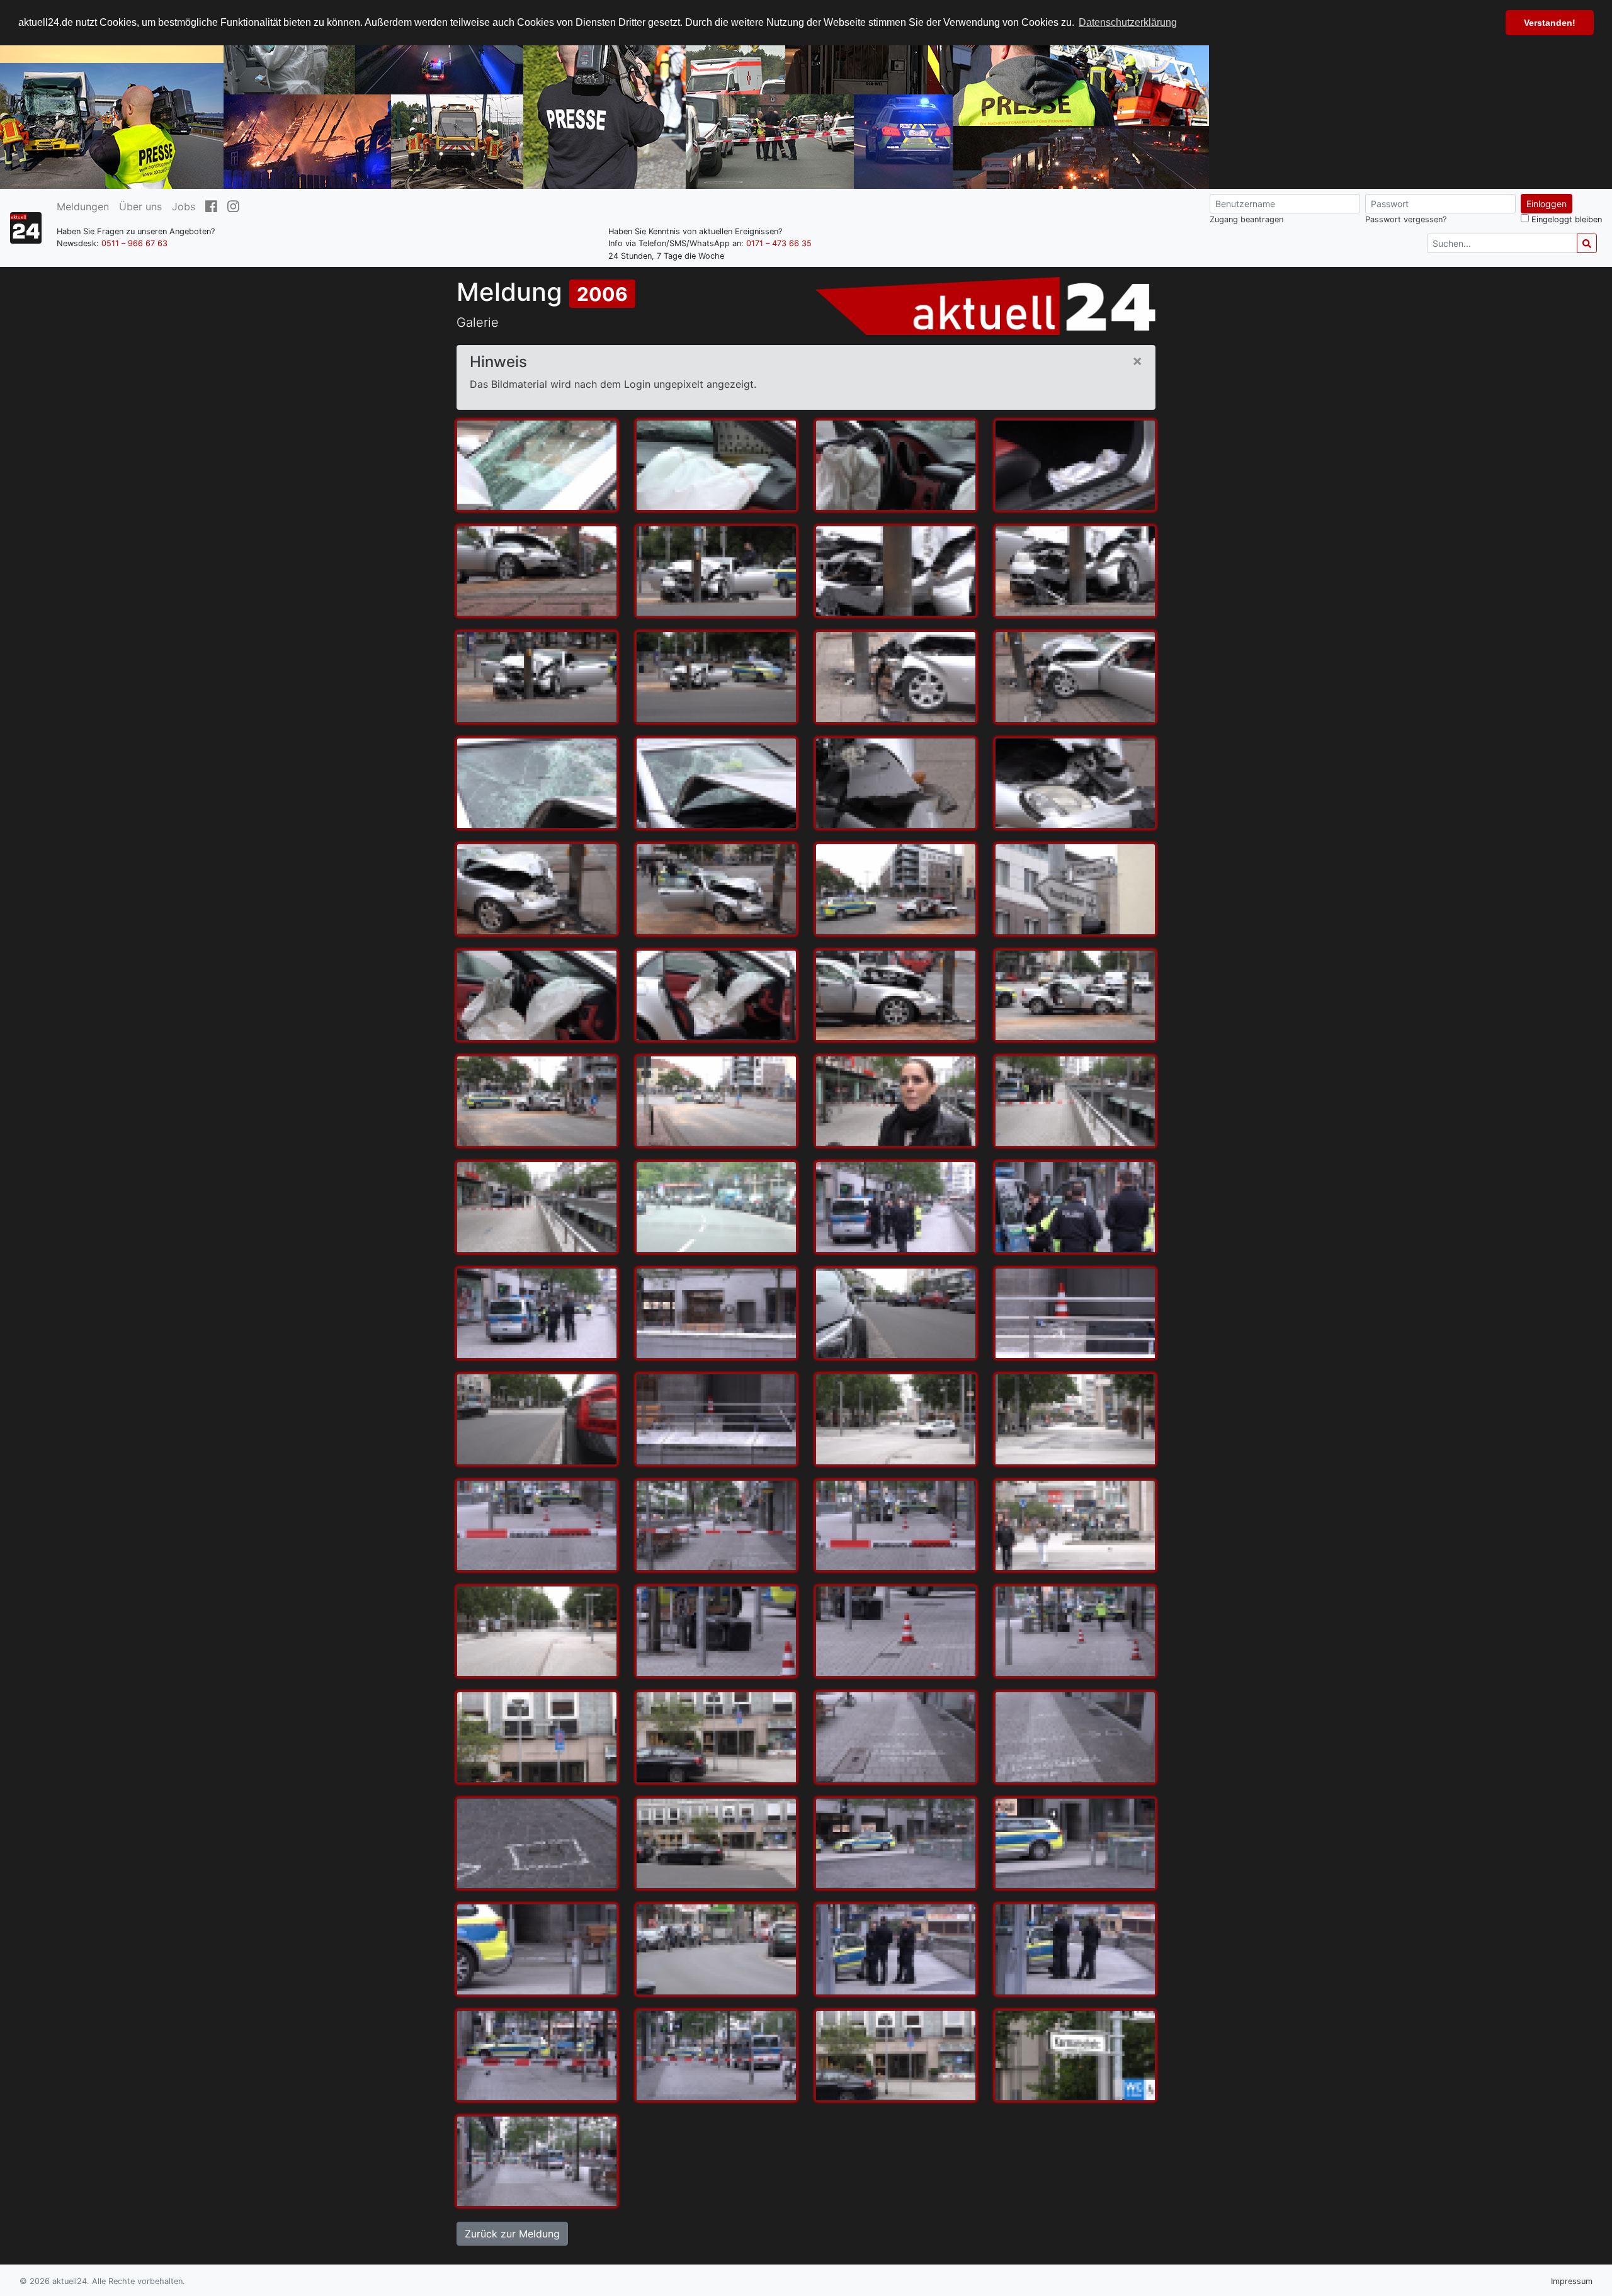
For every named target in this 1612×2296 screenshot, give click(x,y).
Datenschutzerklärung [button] (1128, 22)
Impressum (1572, 2281)
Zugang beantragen (1246, 219)
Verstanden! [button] (1550, 23)
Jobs (184, 206)
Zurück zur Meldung (512, 2234)
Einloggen (1547, 204)
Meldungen (83, 206)
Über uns (140, 206)
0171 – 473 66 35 (779, 243)
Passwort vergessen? (1406, 219)
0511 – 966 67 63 (134, 243)
